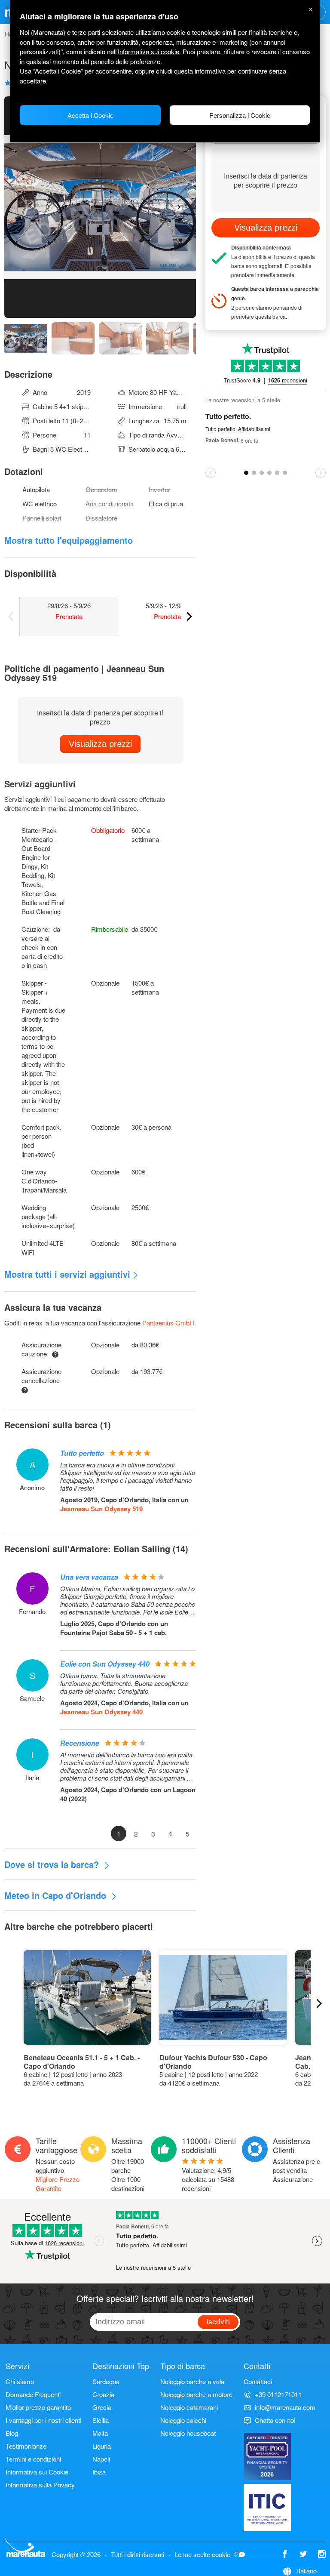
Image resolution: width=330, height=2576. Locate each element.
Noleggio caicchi (183, 2420)
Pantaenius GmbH (168, 1323)
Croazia (103, 2394)
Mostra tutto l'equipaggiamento (69, 540)
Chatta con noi (275, 2420)
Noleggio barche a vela (192, 2381)
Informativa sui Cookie (37, 2472)
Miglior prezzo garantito (38, 2407)
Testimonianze (26, 2446)
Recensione (80, 1743)
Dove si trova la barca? (53, 1864)
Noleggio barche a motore (196, 2394)
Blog (12, 2433)
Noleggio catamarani (189, 2407)
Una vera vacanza (89, 1577)
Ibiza (99, 2472)
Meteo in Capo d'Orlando (57, 1895)
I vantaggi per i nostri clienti (43, 2420)
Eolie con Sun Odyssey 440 (105, 1664)
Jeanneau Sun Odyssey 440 (101, 1712)
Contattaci (258, 2381)
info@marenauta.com (285, 2407)
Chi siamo (20, 2381)
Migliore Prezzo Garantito (58, 2184)
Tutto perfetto (82, 1453)
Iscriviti (218, 2321)
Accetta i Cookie (90, 115)
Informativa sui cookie (148, 51)
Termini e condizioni (33, 2459)
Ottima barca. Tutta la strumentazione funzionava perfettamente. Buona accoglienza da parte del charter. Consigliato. (124, 1683)
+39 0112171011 (278, 2394)
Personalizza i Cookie (240, 115)
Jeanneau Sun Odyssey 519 (101, 1509)
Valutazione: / (208, 2179)
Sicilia (101, 2420)
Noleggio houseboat (188, 2433)
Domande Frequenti (33, 2394)
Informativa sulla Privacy (40, 2485)
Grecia (102, 2407)
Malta (100, 2433)
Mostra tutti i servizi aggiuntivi (67, 1274)
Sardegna (106, 2381)
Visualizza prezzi (100, 744)
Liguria (102, 2446)
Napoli (101, 2459)
